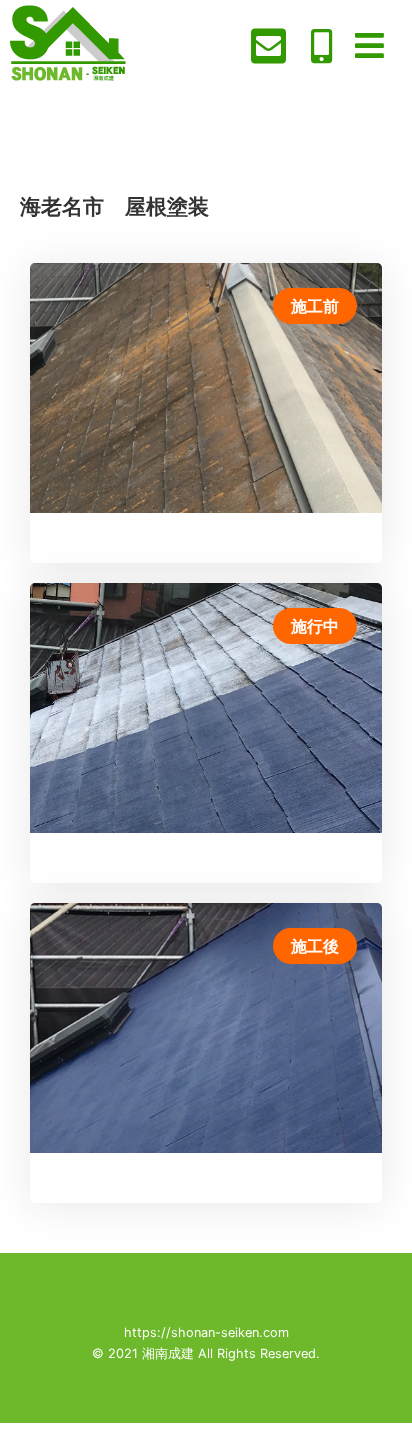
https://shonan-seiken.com (206, 1332)
